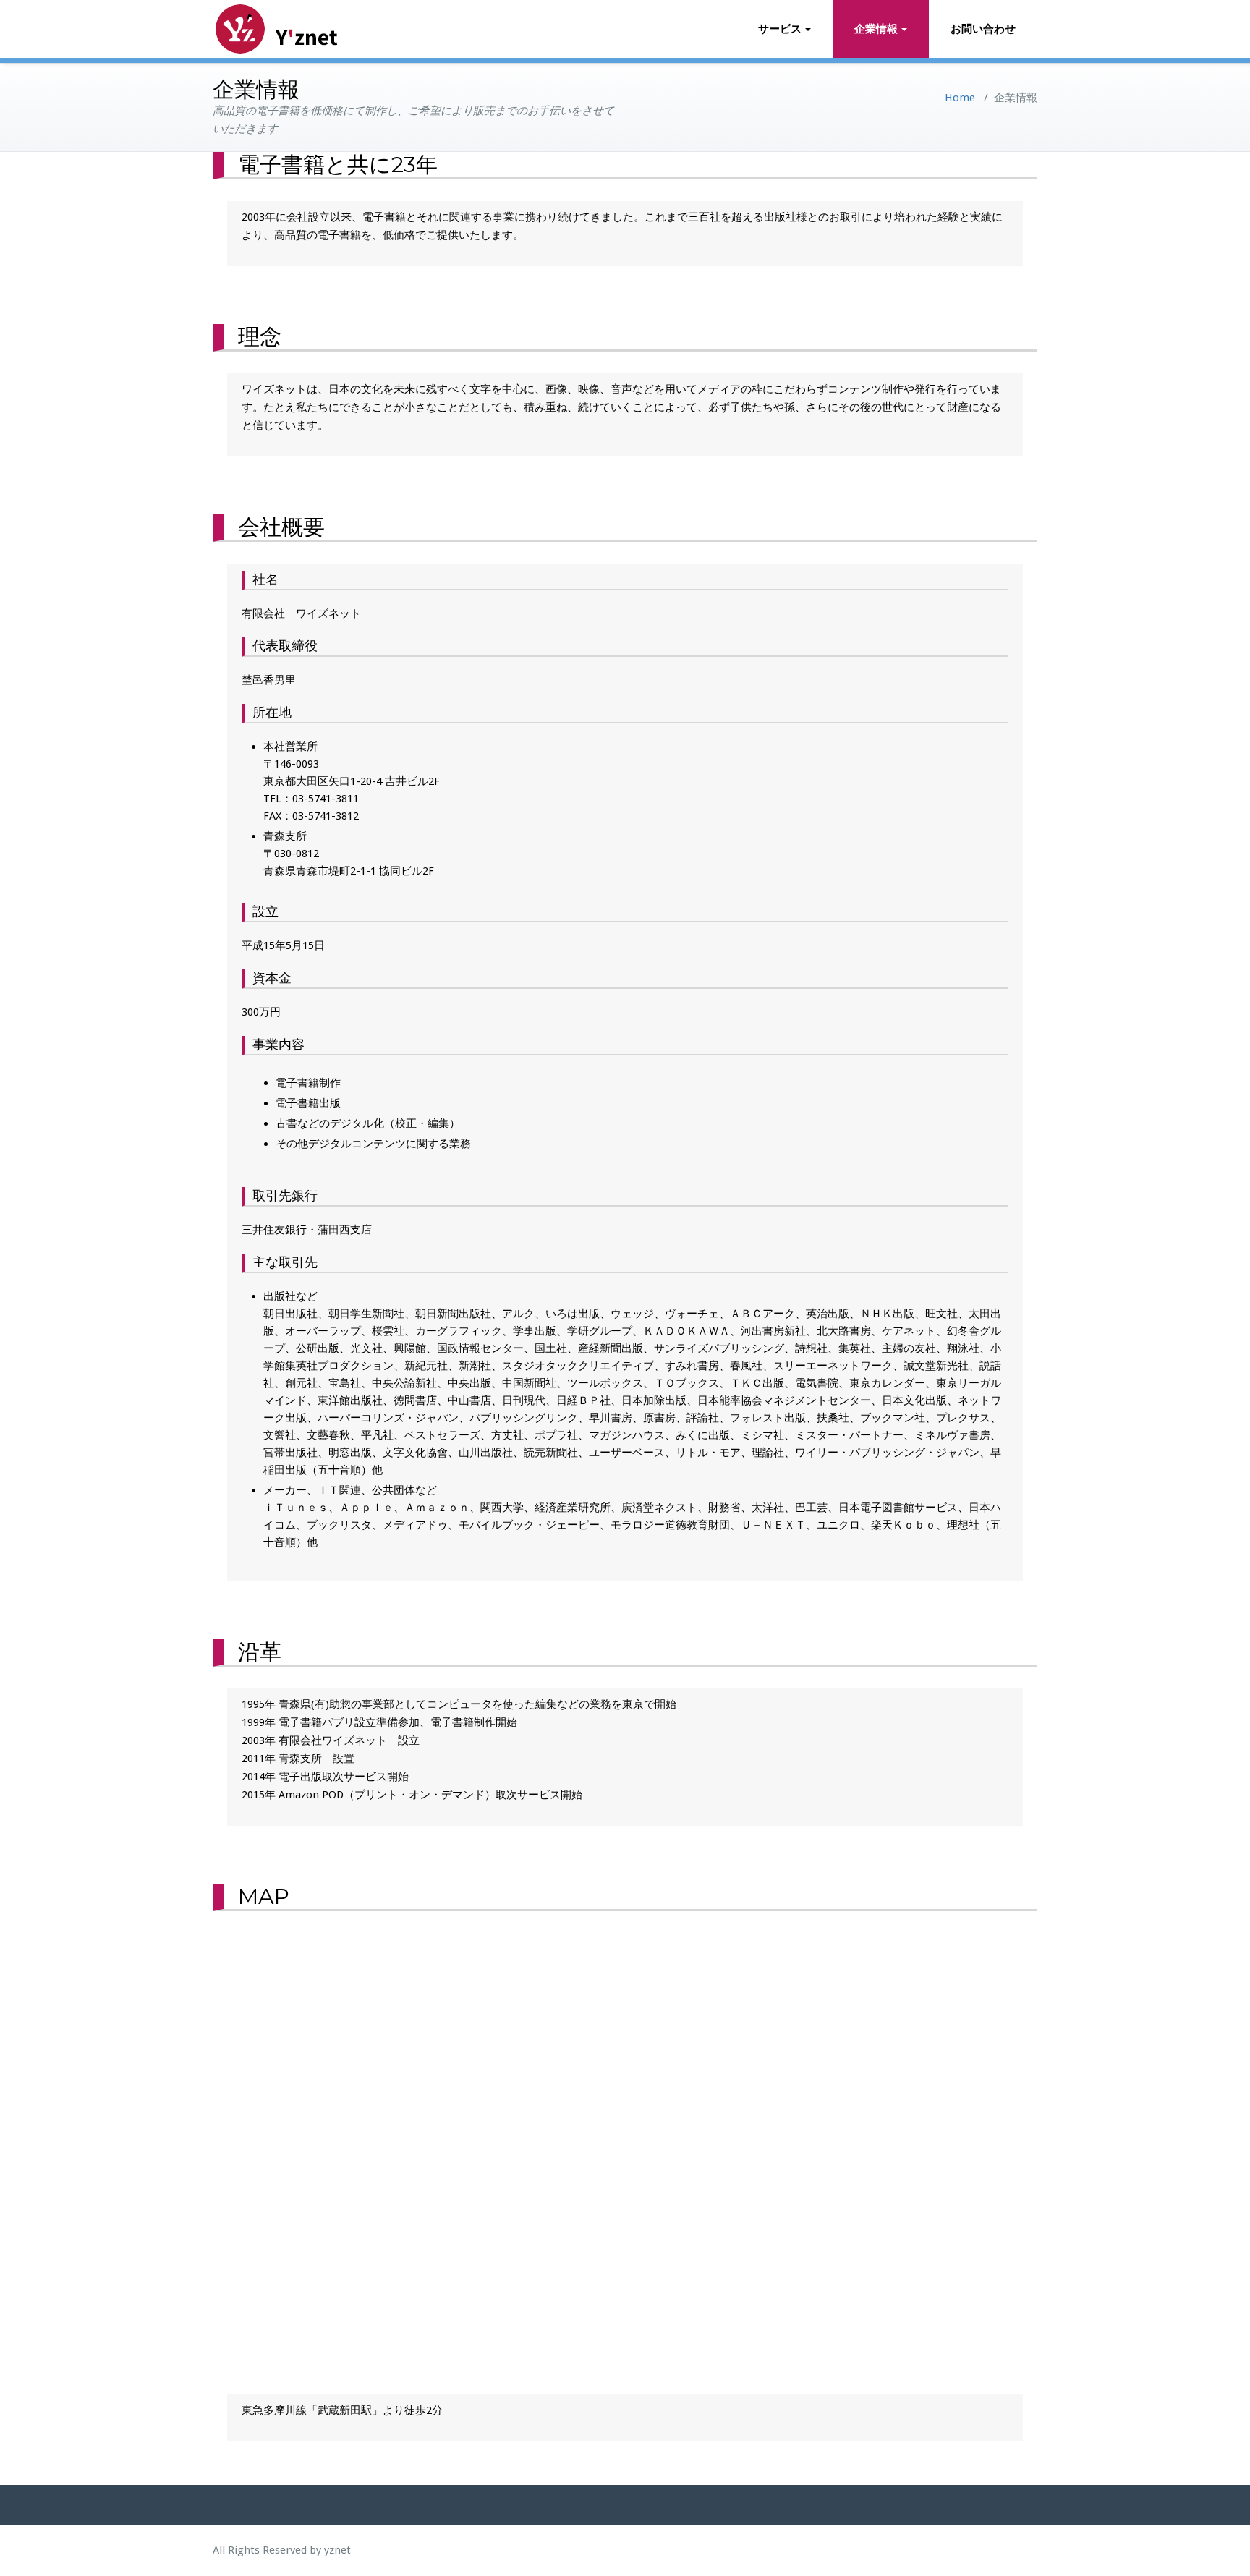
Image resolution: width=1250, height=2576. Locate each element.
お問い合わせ (983, 29)
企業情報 (876, 29)
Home (960, 98)
